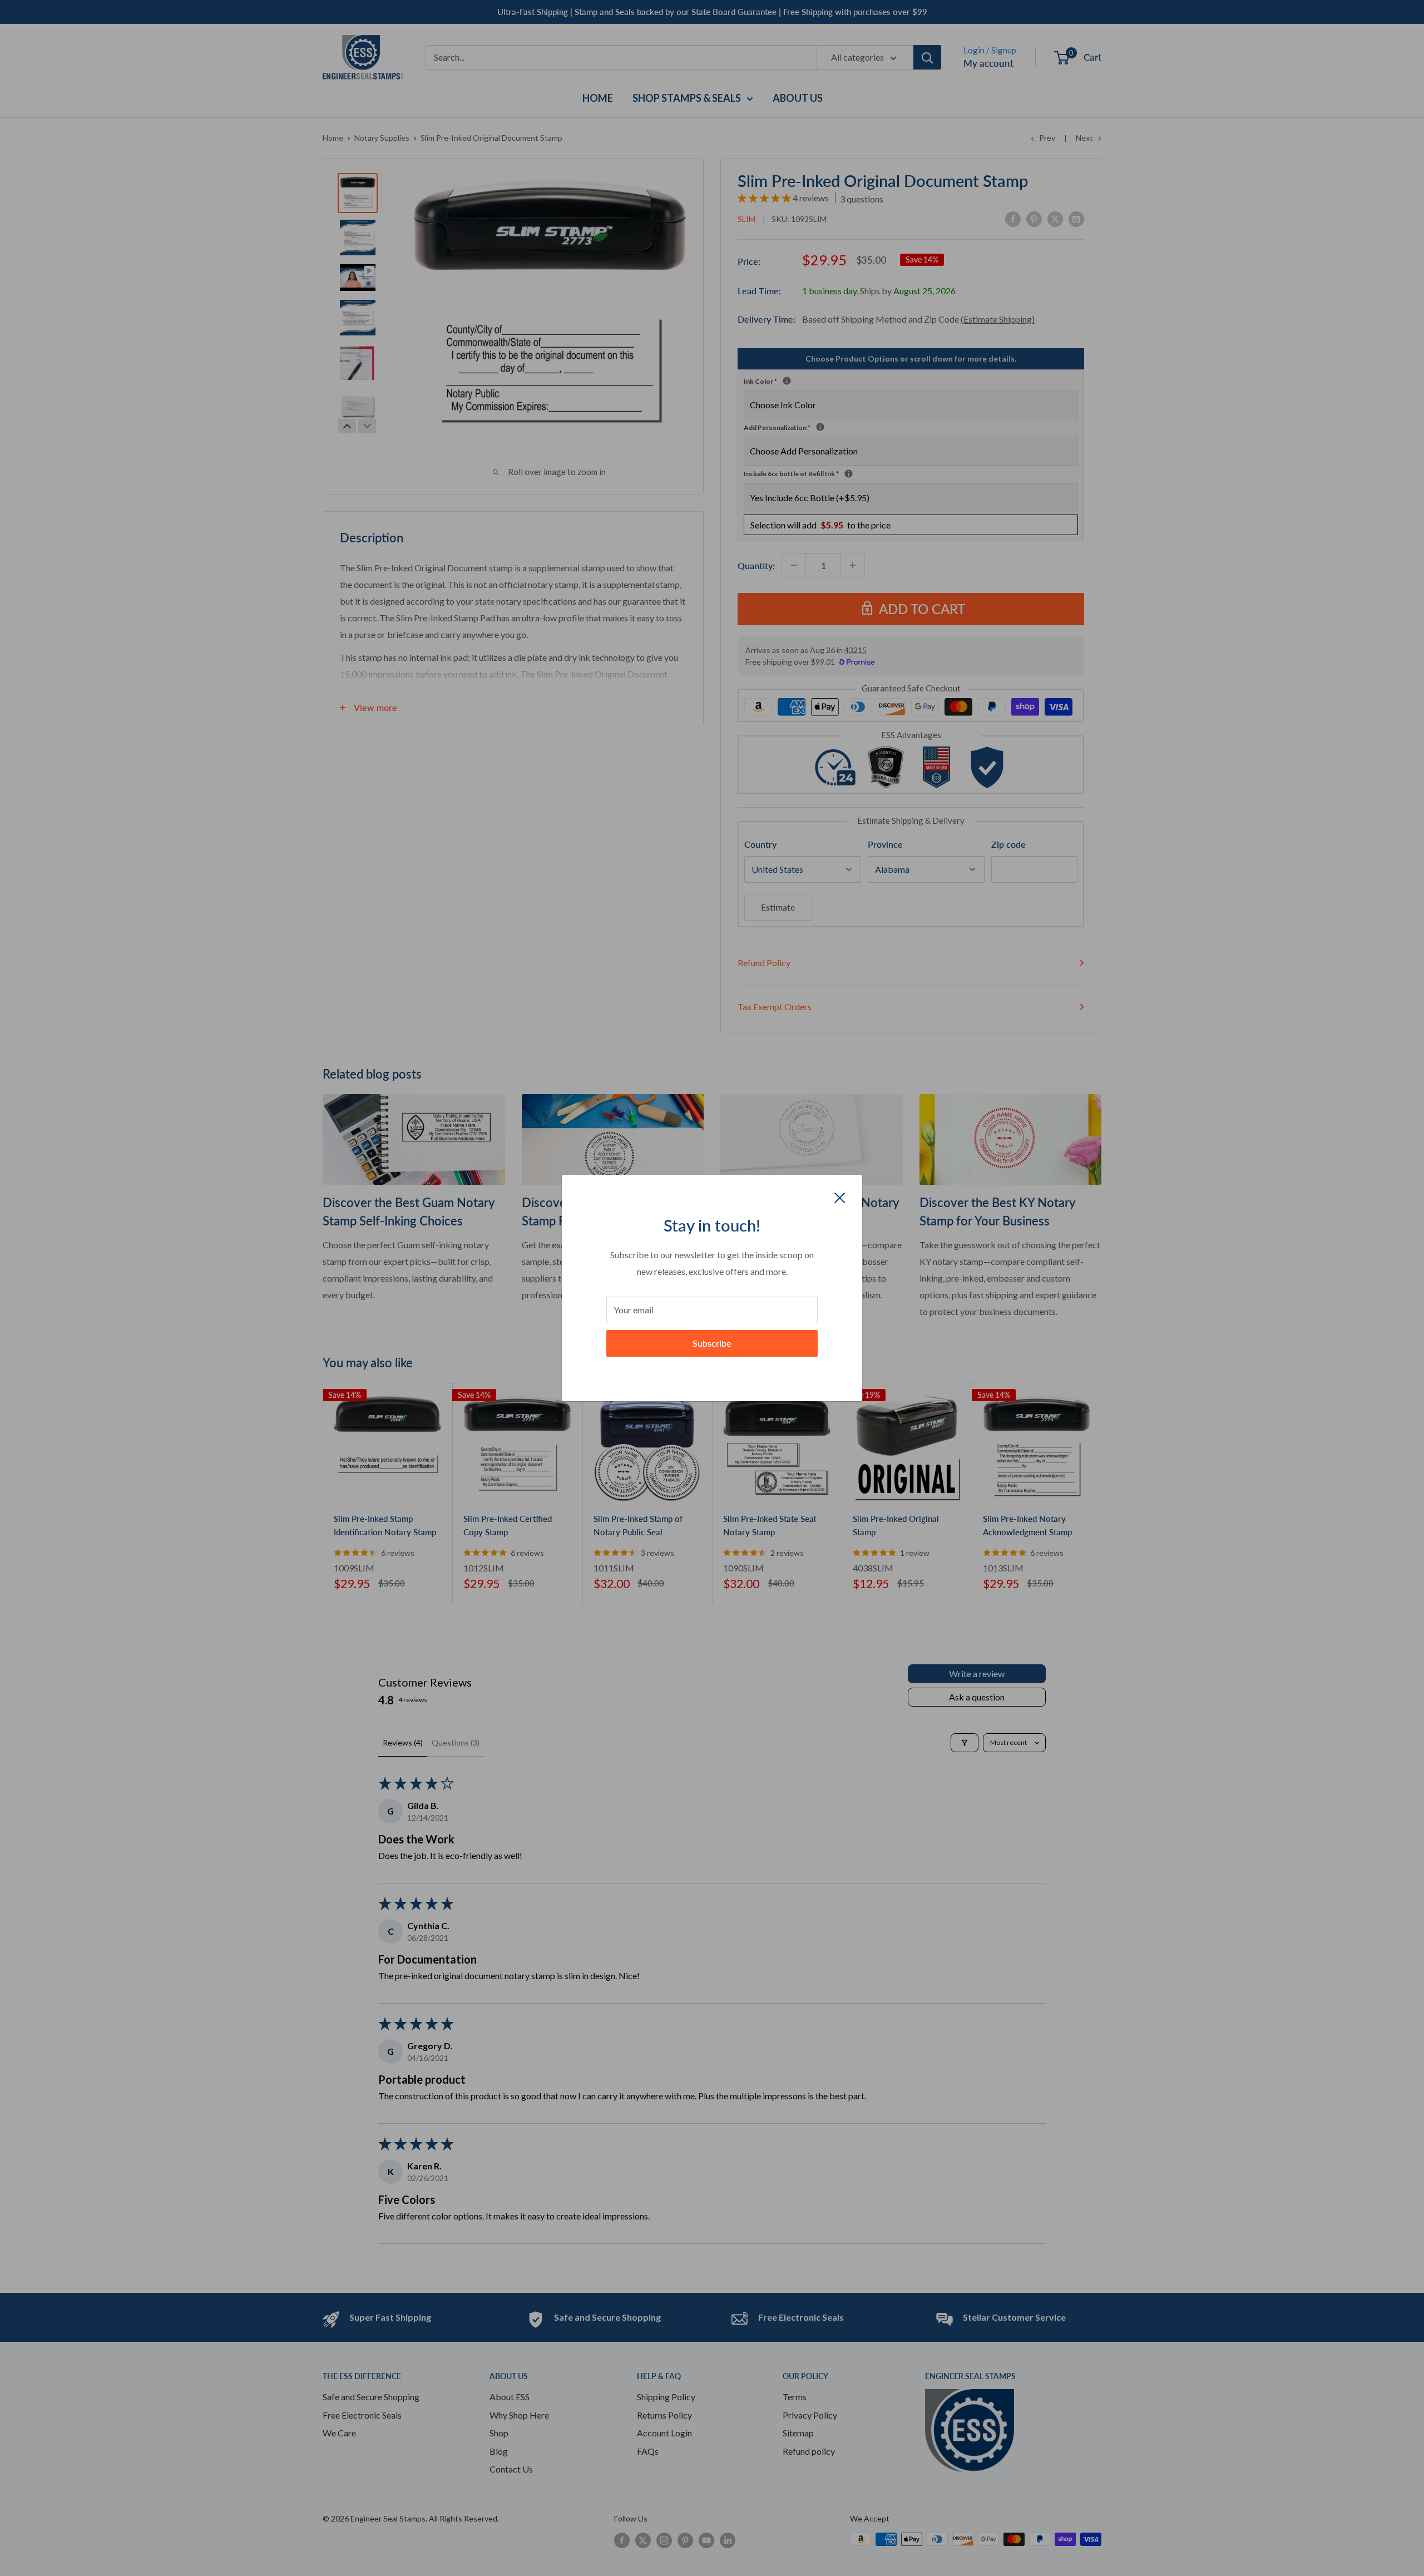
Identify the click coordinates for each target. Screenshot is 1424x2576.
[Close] (840, 1196)
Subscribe (712, 1343)
